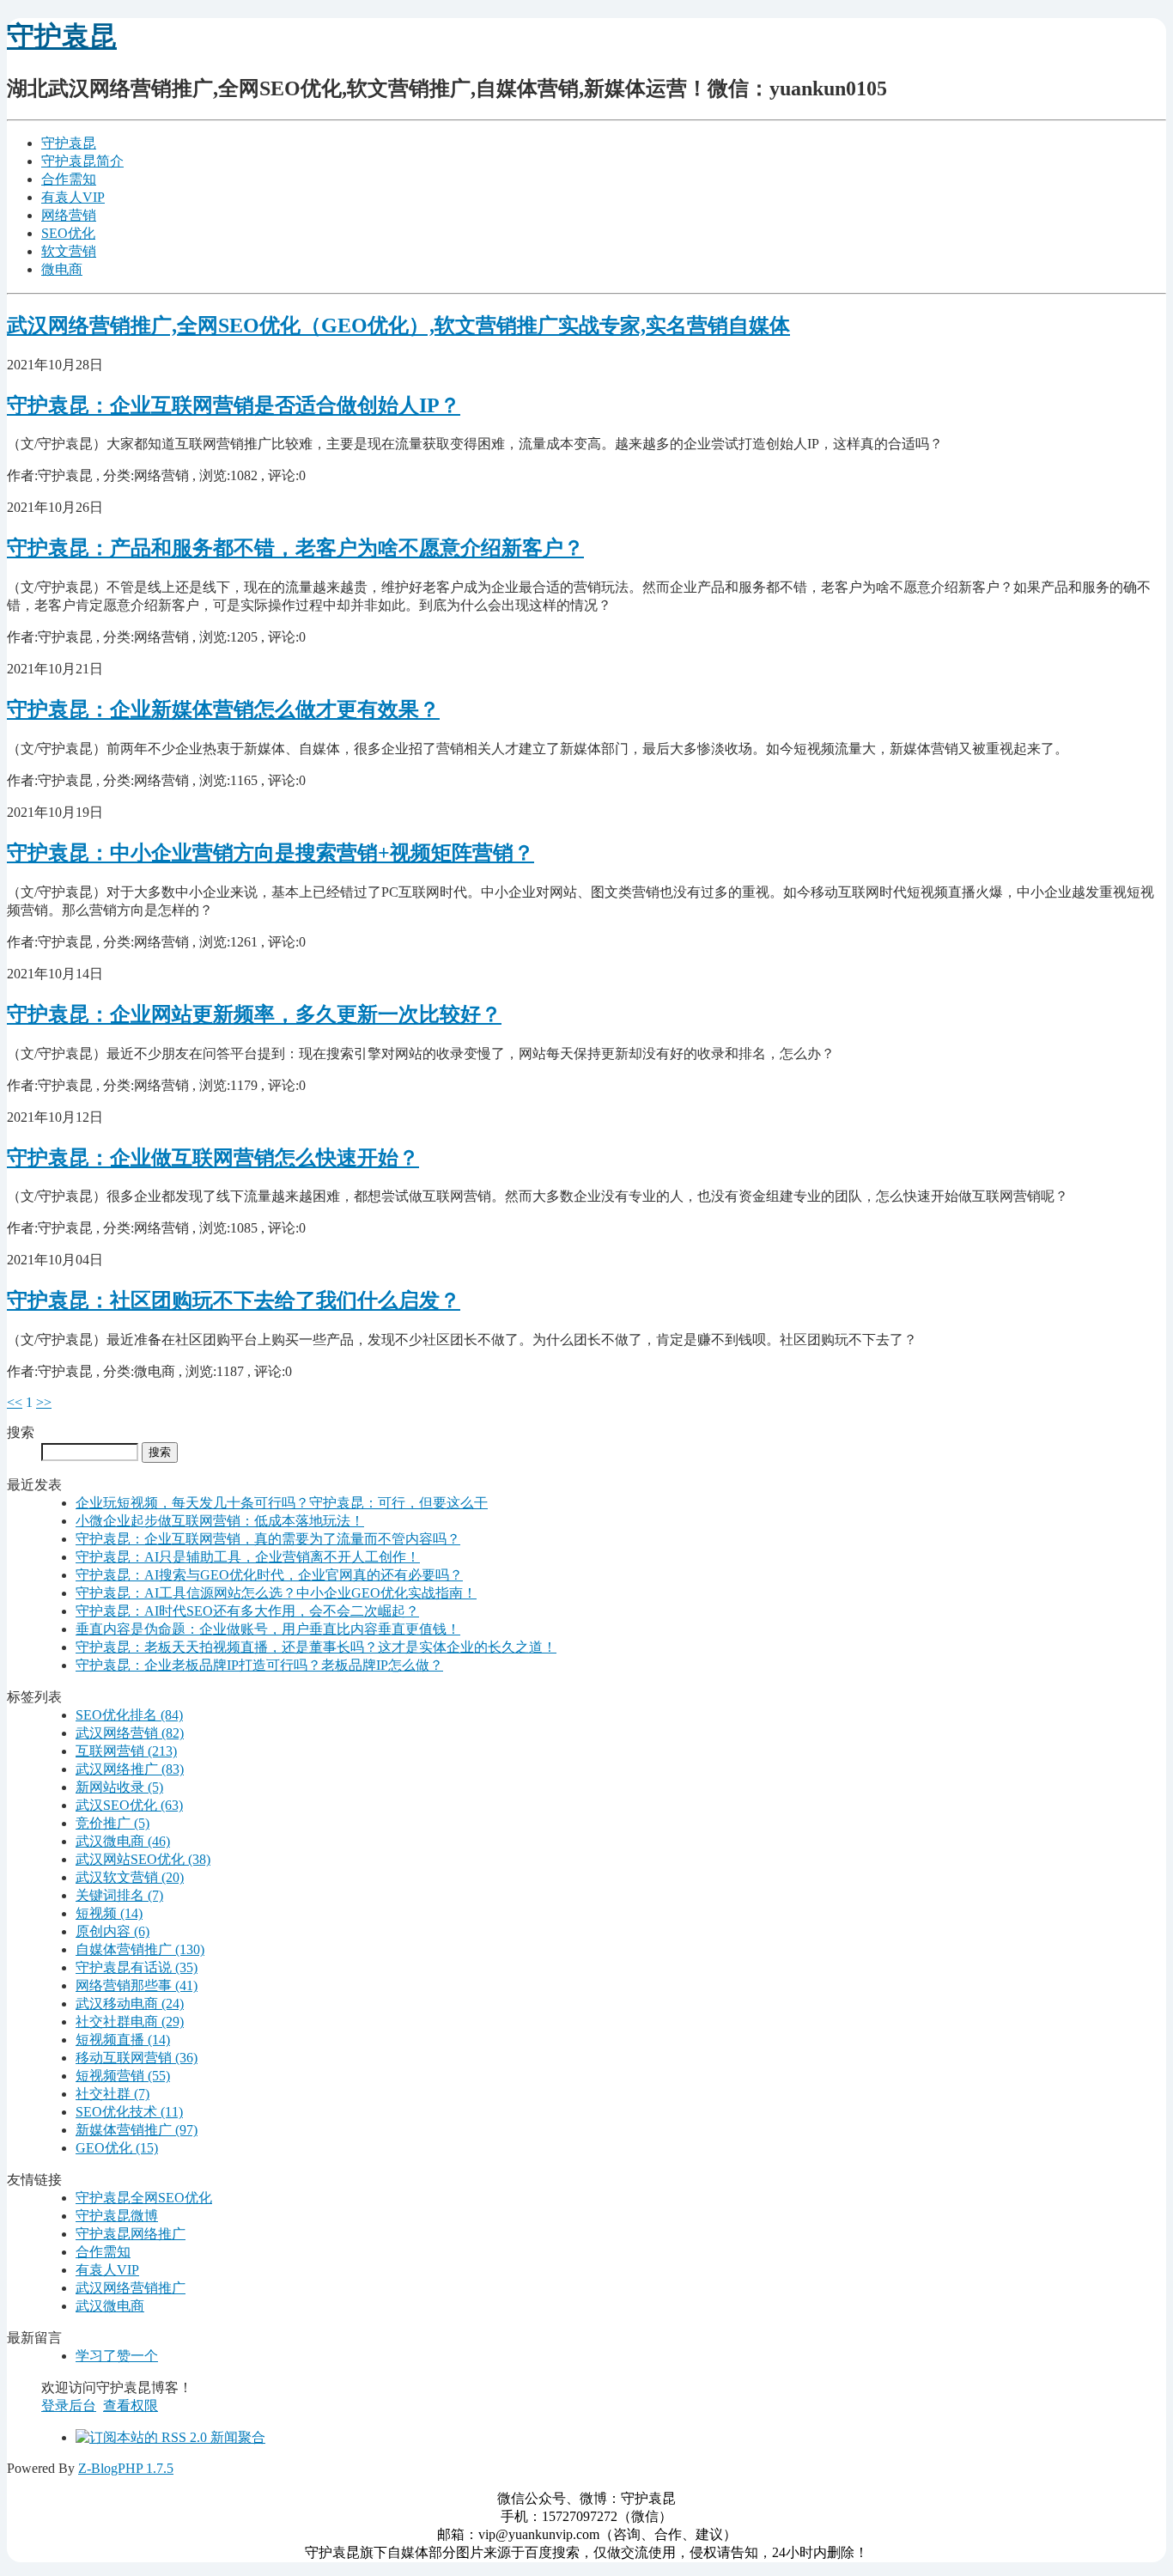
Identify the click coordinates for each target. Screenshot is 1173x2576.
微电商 (62, 269)
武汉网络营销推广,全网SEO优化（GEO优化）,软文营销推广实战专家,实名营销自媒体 (398, 326)
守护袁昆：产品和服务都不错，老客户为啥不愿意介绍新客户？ (295, 548)
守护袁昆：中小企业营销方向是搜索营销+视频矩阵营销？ (270, 853)
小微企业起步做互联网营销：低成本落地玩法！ (220, 1521)
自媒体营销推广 (140, 1949)
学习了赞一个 (117, 2356)
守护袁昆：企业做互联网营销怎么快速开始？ (213, 1158)
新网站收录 (119, 1787)
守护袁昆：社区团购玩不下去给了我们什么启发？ (234, 1300)
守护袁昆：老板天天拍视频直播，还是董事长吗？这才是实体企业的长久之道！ (316, 1647)
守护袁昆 (62, 36)
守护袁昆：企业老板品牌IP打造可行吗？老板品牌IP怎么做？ (259, 1665)
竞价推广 (112, 1823)
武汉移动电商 (130, 2004)
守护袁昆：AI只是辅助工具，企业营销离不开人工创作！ (248, 1557)
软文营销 (69, 251)
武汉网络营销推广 (131, 2288)
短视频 (109, 1913)
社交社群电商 (130, 2022)
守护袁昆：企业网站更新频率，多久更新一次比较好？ (254, 1014)
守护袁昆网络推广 (131, 2234)
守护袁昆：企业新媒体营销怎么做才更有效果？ (223, 709)
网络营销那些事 (137, 1985)
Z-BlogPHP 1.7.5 (126, 2468)
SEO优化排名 (129, 1715)
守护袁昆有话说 (137, 1967)
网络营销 (69, 215)
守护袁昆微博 (117, 2216)
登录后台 (69, 2405)
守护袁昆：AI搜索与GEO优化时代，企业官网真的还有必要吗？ (269, 1575)
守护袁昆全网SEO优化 (144, 2198)
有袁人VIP (73, 197)
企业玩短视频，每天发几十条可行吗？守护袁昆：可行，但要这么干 (282, 1503)
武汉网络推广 (130, 1769)
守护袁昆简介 (82, 161)
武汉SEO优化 (129, 1805)
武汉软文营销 (130, 1877)
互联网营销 (126, 1751)
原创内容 (112, 1931)
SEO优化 (68, 233)
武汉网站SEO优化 (143, 1859)
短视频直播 (123, 2040)
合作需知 (69, 179)
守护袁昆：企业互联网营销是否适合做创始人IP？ (234, 405)
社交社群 (112, 2094)
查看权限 (131, 2405)
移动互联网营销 (137, 2058)
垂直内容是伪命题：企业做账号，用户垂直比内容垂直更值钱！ (268, 1629)
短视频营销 (123, 2076)
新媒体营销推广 (137, 2130)
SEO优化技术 (129, 2112)
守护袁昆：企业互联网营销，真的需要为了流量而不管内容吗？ (268, 1539)
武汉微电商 (123, 1841)
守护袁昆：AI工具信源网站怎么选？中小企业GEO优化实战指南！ (276, 1593)
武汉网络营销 (130, 1733)
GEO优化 (117, 2148)
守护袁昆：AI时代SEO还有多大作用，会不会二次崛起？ (247, 1611)
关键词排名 (119, 1895)
